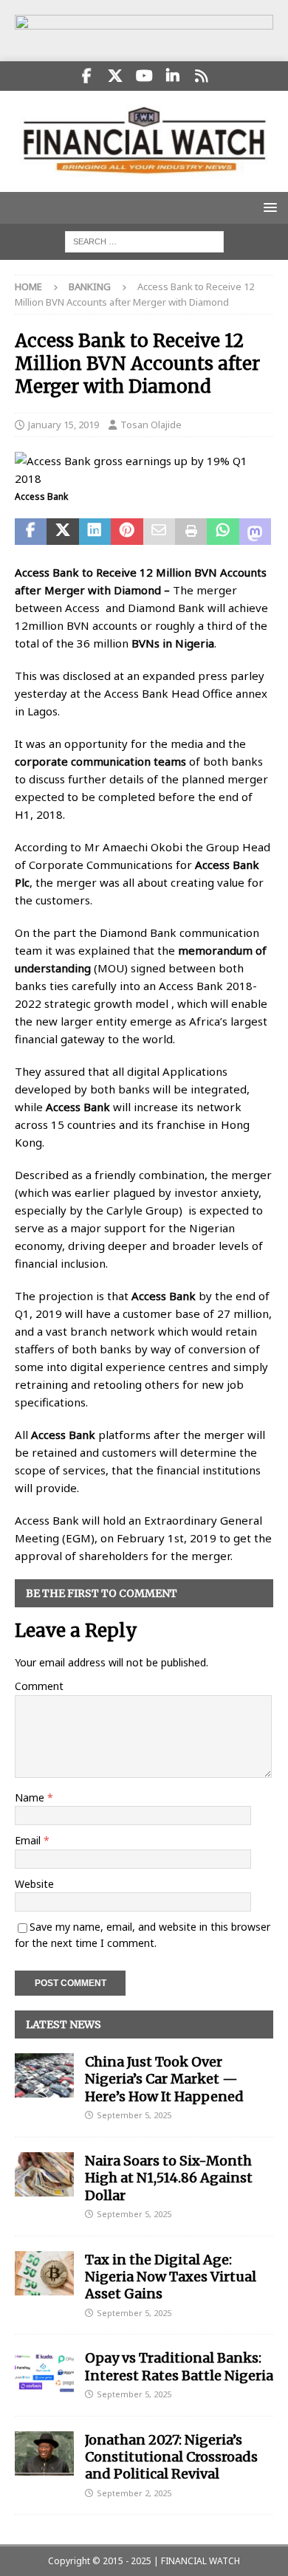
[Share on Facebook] (31, 532)
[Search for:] (144, 241)
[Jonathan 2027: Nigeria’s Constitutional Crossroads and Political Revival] (44, 2453)
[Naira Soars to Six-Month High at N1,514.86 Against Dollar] (44, 2174)
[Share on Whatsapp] (223, 532)
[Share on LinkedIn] (95, 532)
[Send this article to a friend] (159, 532)
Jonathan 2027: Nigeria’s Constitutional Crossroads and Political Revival (171, 2457)
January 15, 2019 (64, 425)
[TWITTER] (116, 76)
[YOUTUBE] (144, 76)
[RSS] (202, 76)
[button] (268, 207)
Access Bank (78, 1107)
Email (29, 1840)
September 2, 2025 (134, 2493)
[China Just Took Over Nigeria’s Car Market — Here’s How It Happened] (44, 2075)
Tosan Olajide (151, 425)
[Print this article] (191, 532)
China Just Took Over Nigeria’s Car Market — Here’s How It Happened (164, 2079)
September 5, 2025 (134, 2115)
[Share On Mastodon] (255, 532)
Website (34, 1884)
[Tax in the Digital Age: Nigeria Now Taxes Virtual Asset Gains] (44, 2273)
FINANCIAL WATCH (200, 2561)
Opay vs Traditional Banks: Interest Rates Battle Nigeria (179, 2366)
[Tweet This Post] (62, 532)
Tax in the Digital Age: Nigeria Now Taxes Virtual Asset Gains (171, 2277)
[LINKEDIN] (173, 76)
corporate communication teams (100, 761)
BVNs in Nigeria (173, 643)
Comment (39, 1686)
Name (31, 1797)
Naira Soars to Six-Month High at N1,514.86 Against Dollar (169, 2178)
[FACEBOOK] (87, 76)
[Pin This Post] (127, 532)
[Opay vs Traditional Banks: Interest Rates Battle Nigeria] (44, 2371)
